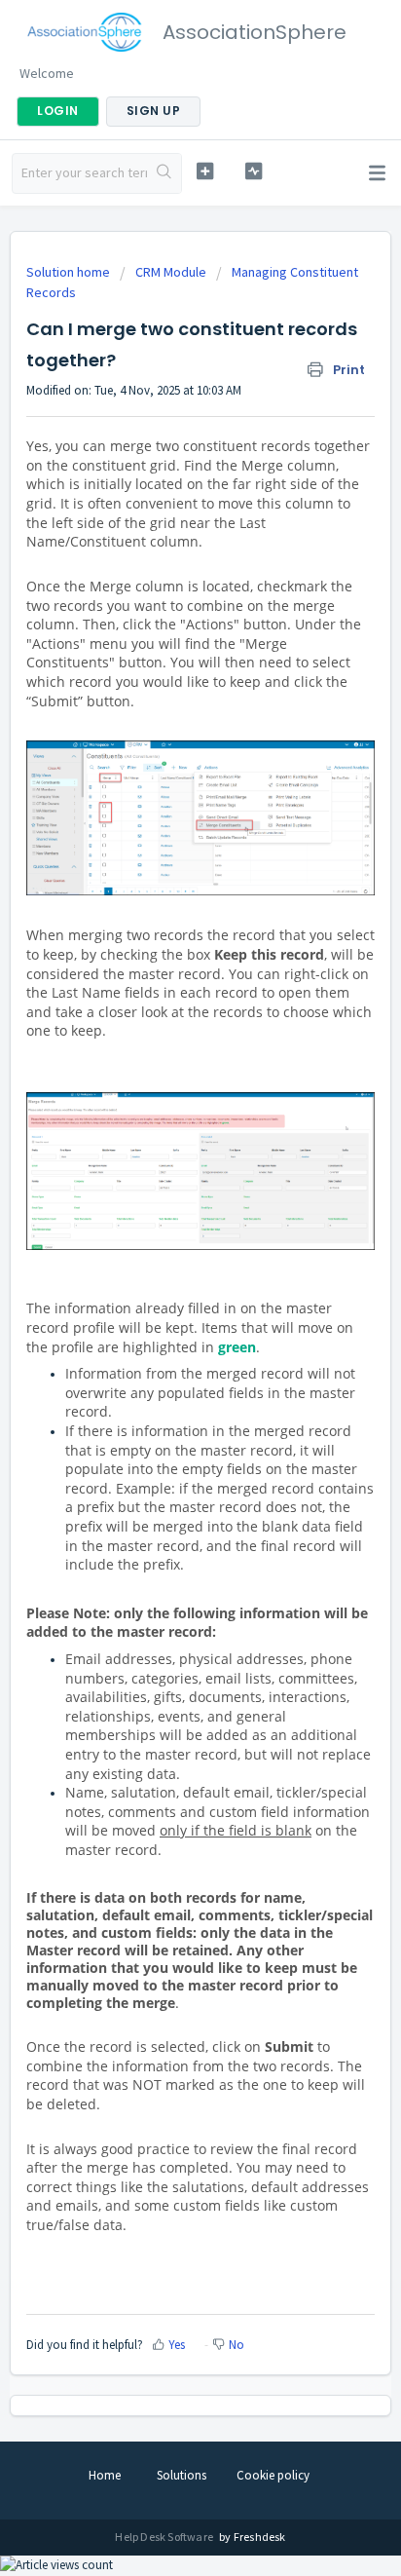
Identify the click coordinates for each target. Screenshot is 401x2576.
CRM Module (171, 272)
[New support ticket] (205, 171)
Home (105, 2475)
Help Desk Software (165, 2537)
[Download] (164, 1306)
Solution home (70, 272)
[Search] (164, 173)
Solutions (182, 2475)
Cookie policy (273, 2475)
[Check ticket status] (254, 171)
